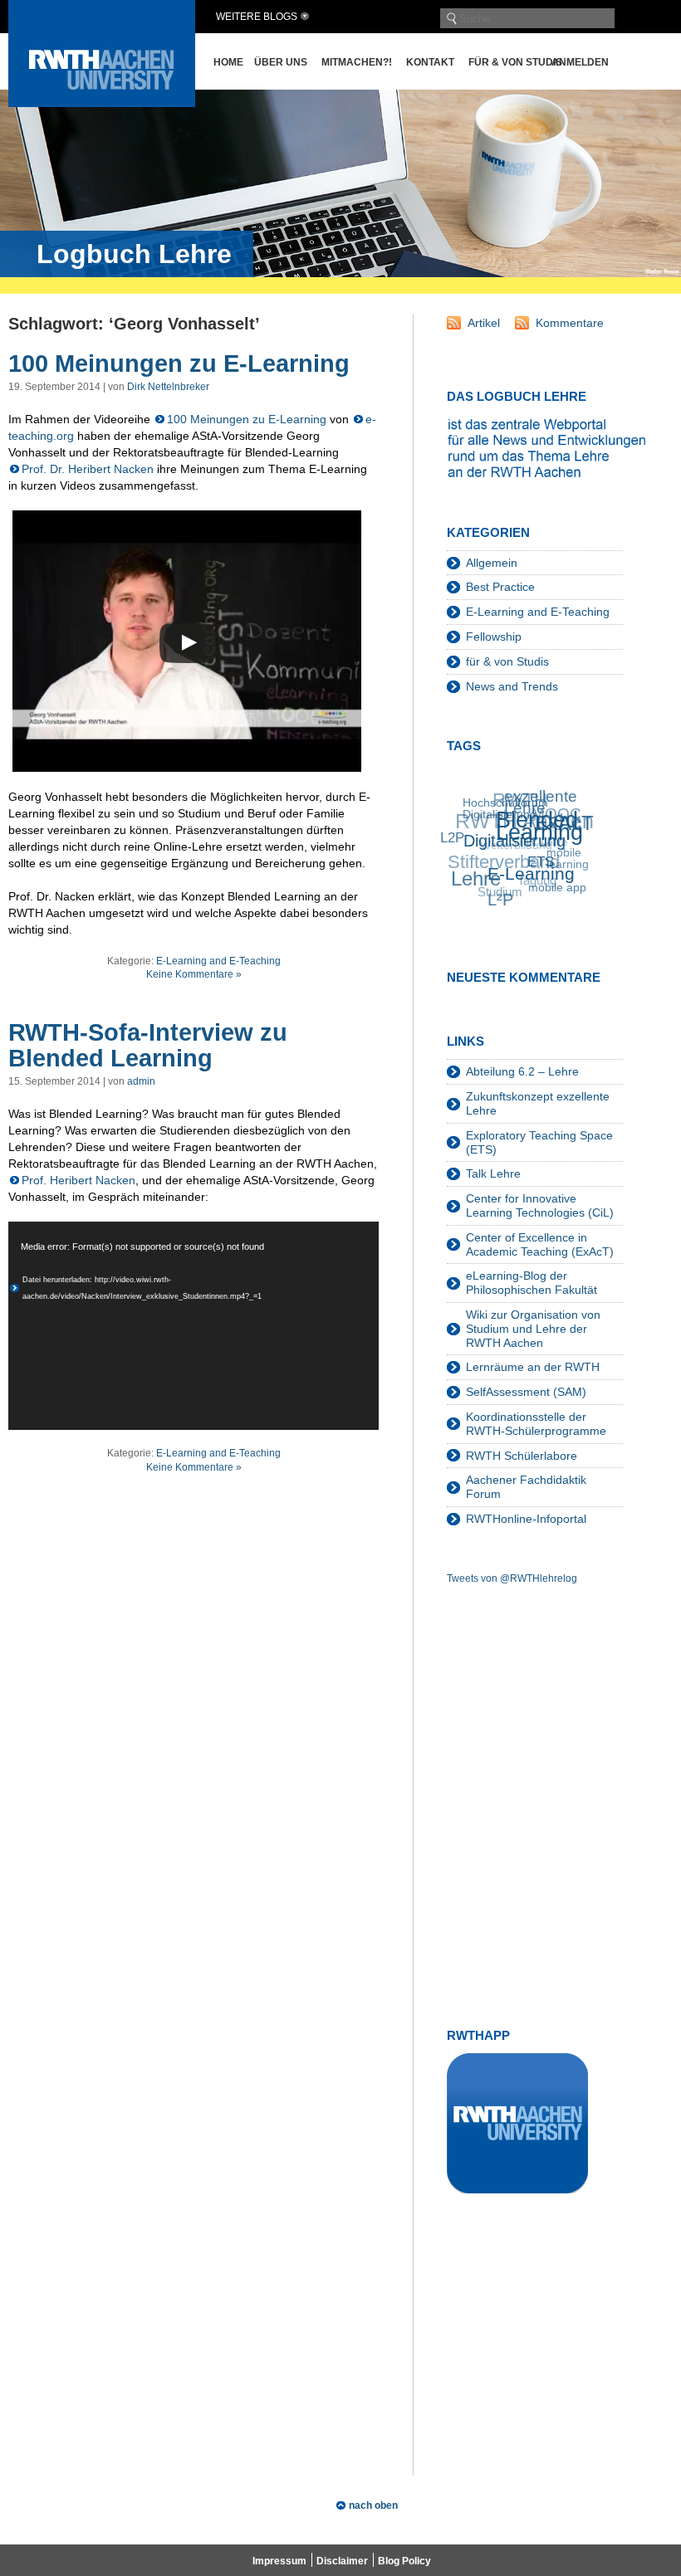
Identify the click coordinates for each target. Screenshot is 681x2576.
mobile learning (567, 863)
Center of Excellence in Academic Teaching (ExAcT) (540, 1244)
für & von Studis (515, 62)
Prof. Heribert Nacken (78, 1180)
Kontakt (430, 62)
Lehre (473, 876)
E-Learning (528, 878)
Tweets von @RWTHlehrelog (512, 1578)
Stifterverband (503, 855)
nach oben (373, 2505)
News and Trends (512, 686)
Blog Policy (404, 2561)
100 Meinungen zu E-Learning (179, 363)
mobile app (553, 892)
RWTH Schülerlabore (522, 1456)
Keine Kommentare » (194, 974)
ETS (538, 870)
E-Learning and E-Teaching (218, 961)
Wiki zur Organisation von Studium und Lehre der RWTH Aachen (533, 1329)
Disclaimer (342, 2561)
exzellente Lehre (546, 805)
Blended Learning (541, 832)
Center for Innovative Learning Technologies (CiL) (540, 1205)
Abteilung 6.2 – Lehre (522, 1071)
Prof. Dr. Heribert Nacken (88, 469)
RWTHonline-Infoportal (526, 1519)
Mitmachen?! (357, 62)
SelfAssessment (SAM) (526, 1392)
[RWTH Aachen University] (102, 102)
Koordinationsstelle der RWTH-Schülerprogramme (536, 1424)
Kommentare (570, 323)
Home (228, 62)
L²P (495, 900)
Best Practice (500, 587)
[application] (194, 1326)
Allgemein (492, 563)
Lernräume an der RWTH (533, 1367)
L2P (453, 834)
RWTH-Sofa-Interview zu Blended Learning (148, 1046)
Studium (497, 887)
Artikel (484, 323)
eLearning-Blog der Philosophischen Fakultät (532, 1283)
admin (141, 1081)
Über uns (281, 62)
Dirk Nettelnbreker (168, 387)
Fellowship (494, 637)
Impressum (279, 2561)
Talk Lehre (493, 1173)
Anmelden (580, 62)
